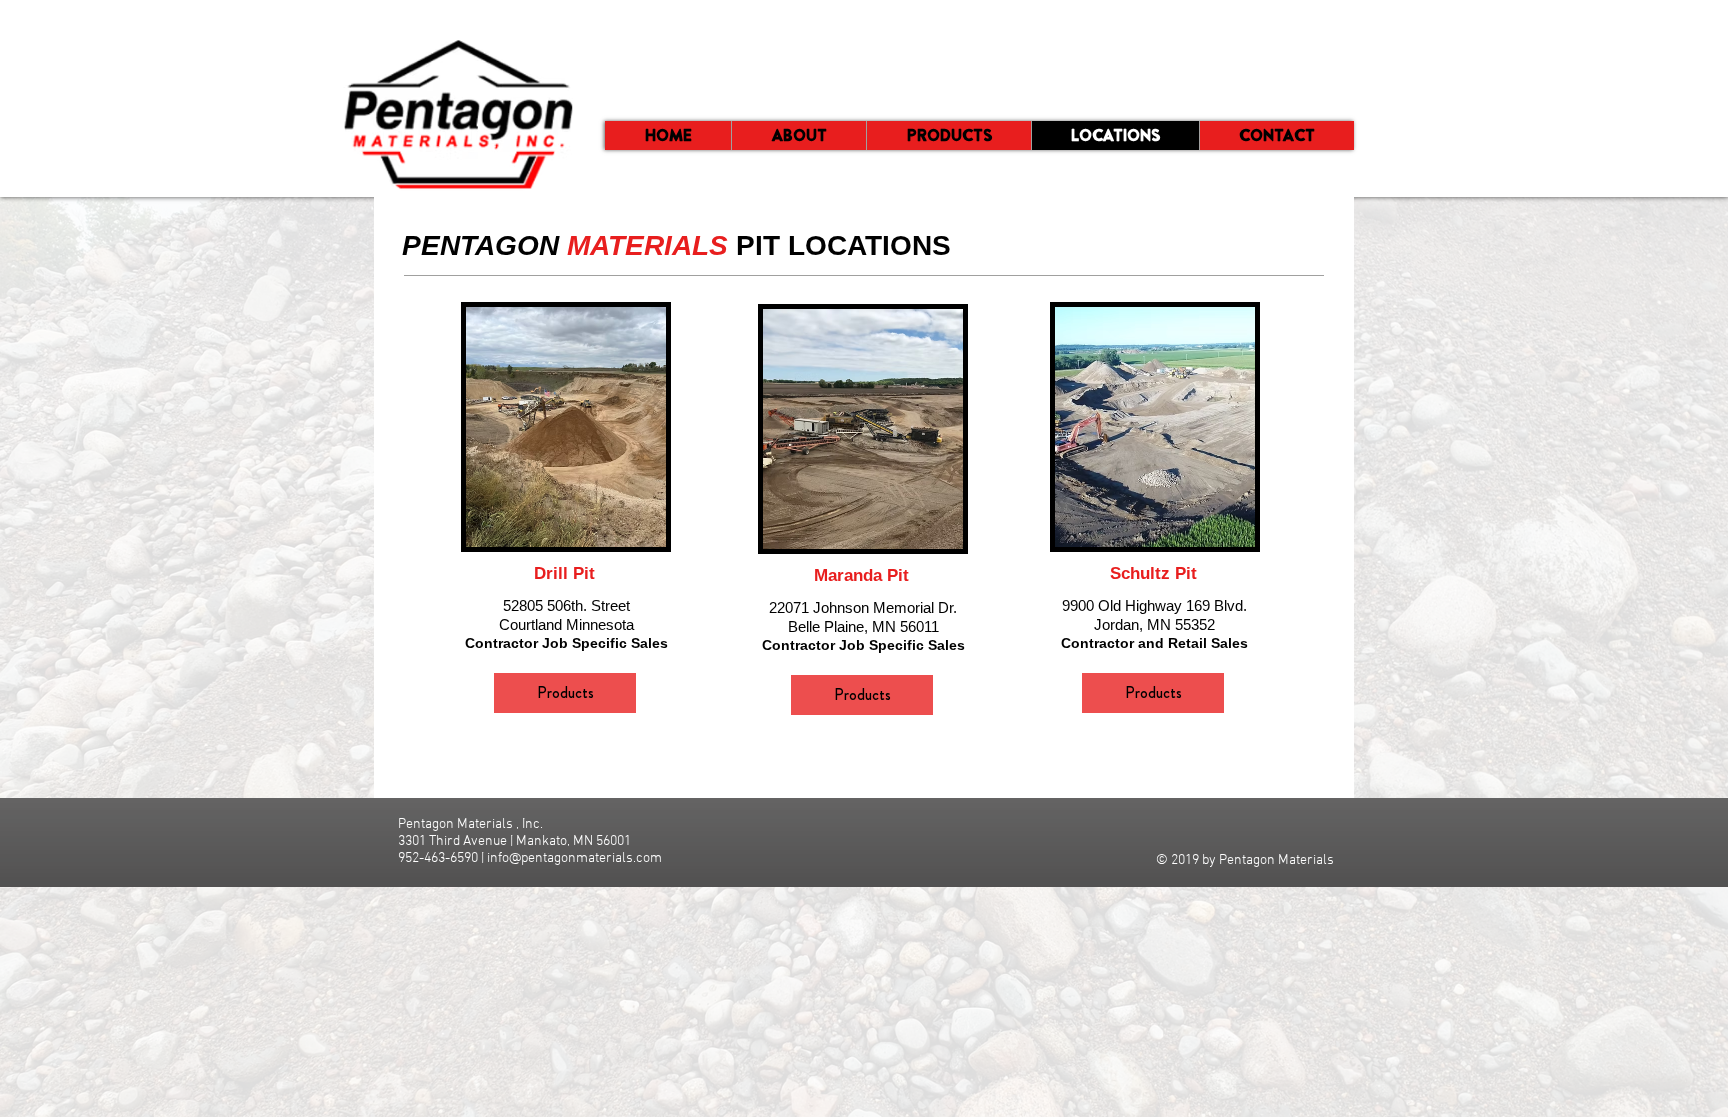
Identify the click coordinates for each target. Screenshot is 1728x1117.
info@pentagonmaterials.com (574, 858)
